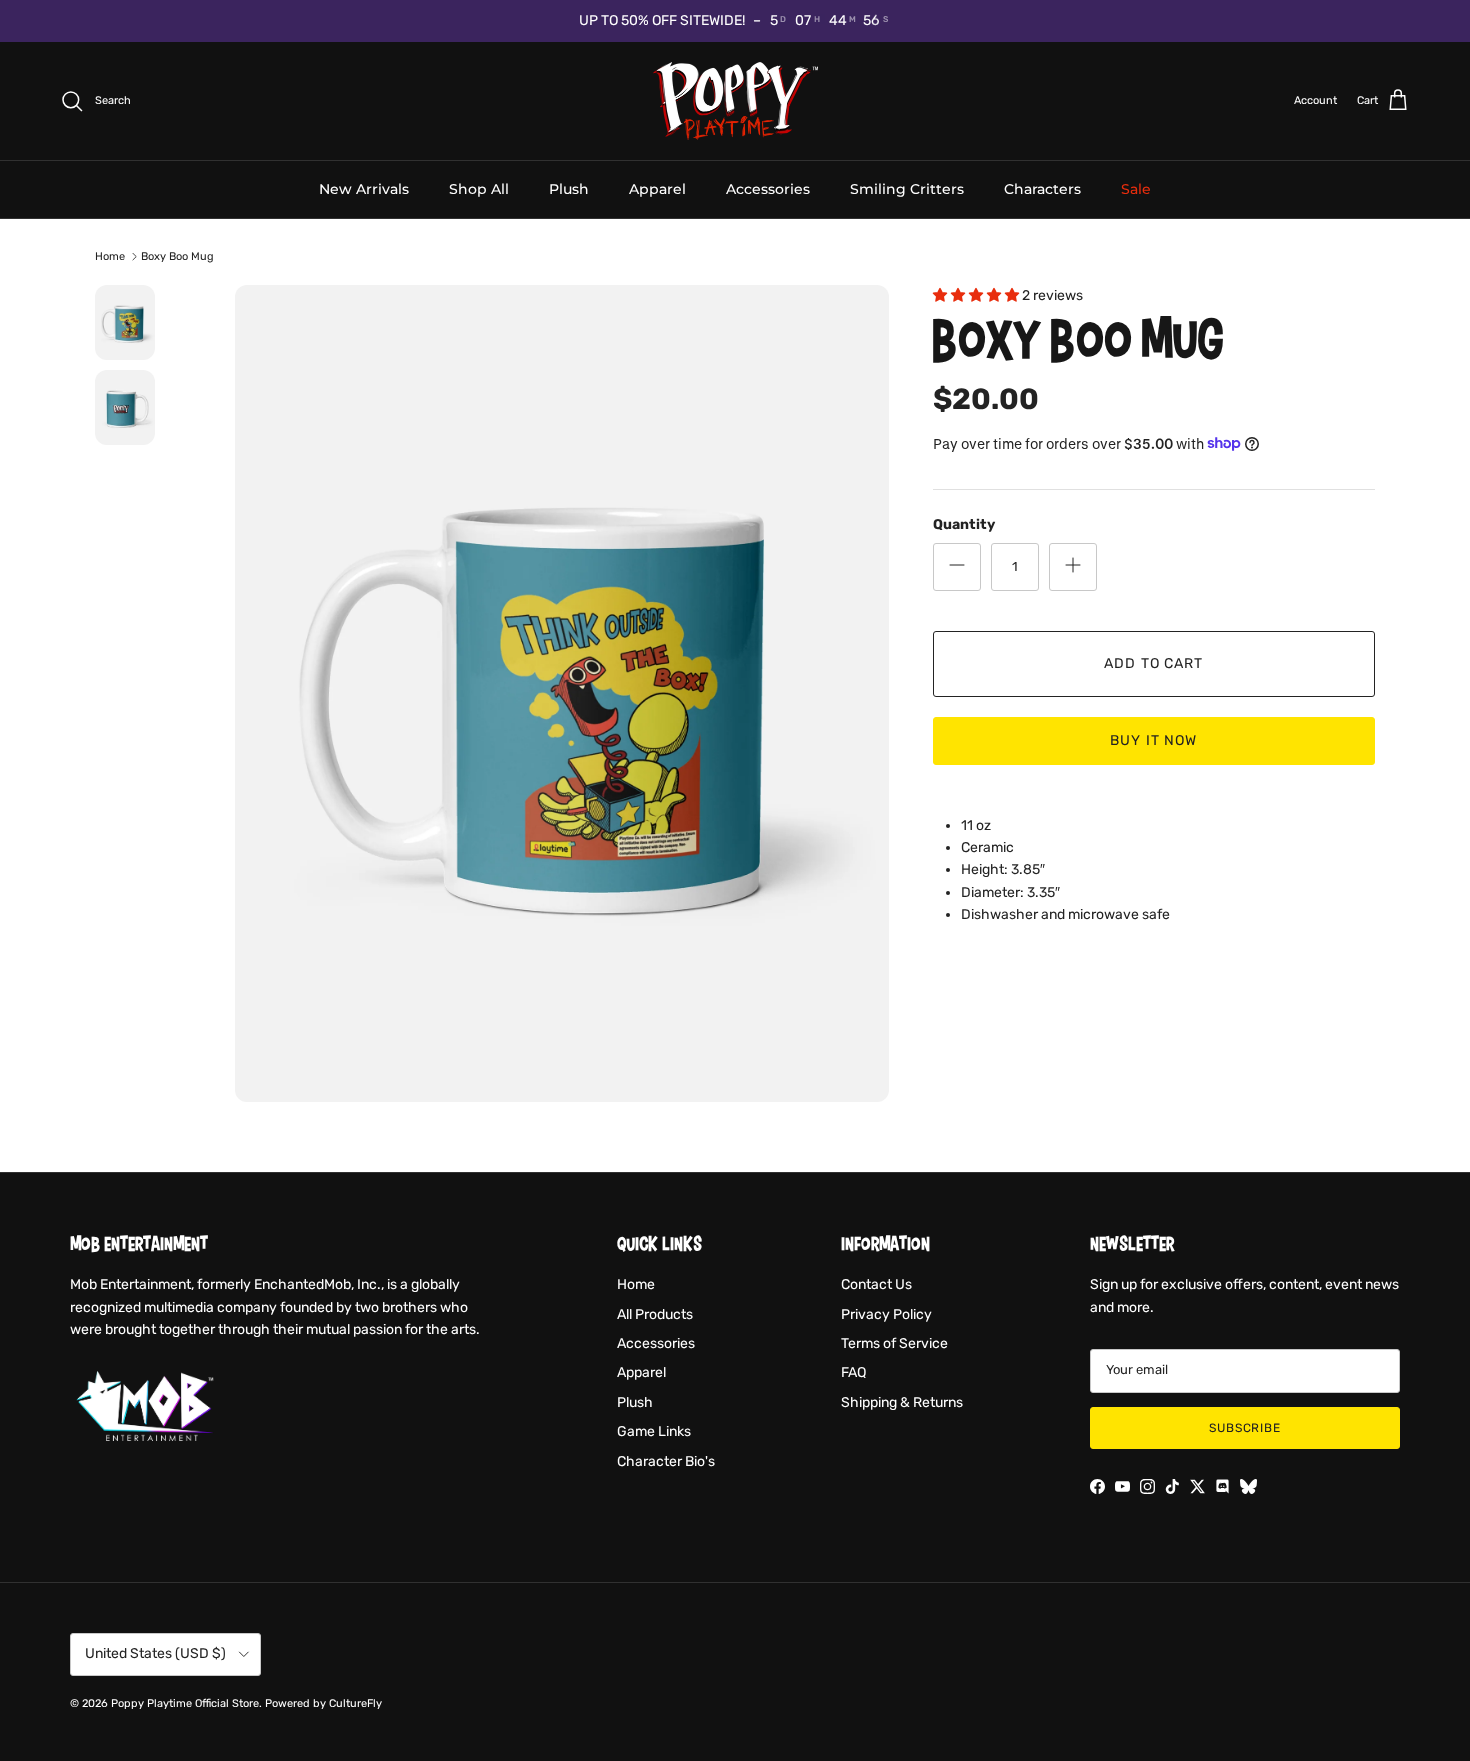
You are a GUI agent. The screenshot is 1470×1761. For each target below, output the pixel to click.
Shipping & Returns (902, 1402)
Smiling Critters (907, 188)
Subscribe (1245, 1428)
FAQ (853, 1372)
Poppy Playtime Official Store (185, 1703)
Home (110, 256)
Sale (1136, 188)
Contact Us (876, 1284)
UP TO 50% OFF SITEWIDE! (662, 20)
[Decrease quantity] (957, 566)
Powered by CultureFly (323, 1703)
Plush (569, 188)
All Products (655, 1314)
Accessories (768, 188)
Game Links (654, 1431)
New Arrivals (364, 188)
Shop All (479, 188)
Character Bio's (666, 1461)
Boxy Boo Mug (177, 256)
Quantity (964, 523)
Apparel (657, 188)
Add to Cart (1153, 662)
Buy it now (1153, 739)
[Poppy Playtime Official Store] (735, 101)
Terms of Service (894, 1343)
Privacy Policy (886, 1314)
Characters (1042, 188)
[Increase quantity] (1073, 566)
